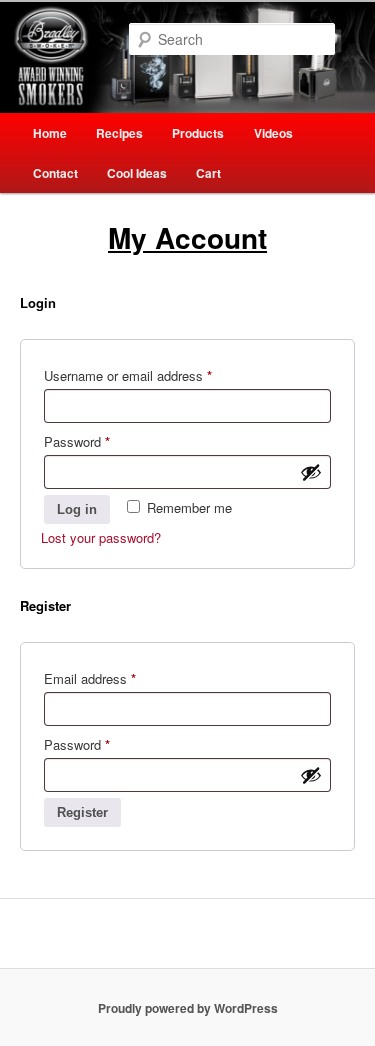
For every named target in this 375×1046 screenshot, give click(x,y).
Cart (208, 173)
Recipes (119, 133)
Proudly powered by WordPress (188, 1008)
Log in (77, 509)
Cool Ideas (137, 173)
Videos (273, 133)
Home (50, 133)
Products (198, 133)
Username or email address (153, 375)
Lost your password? (101, 537)
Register (82, 812)
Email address (115, 678)
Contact (55, 173)
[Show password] (311, 472)
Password (102, 441)
